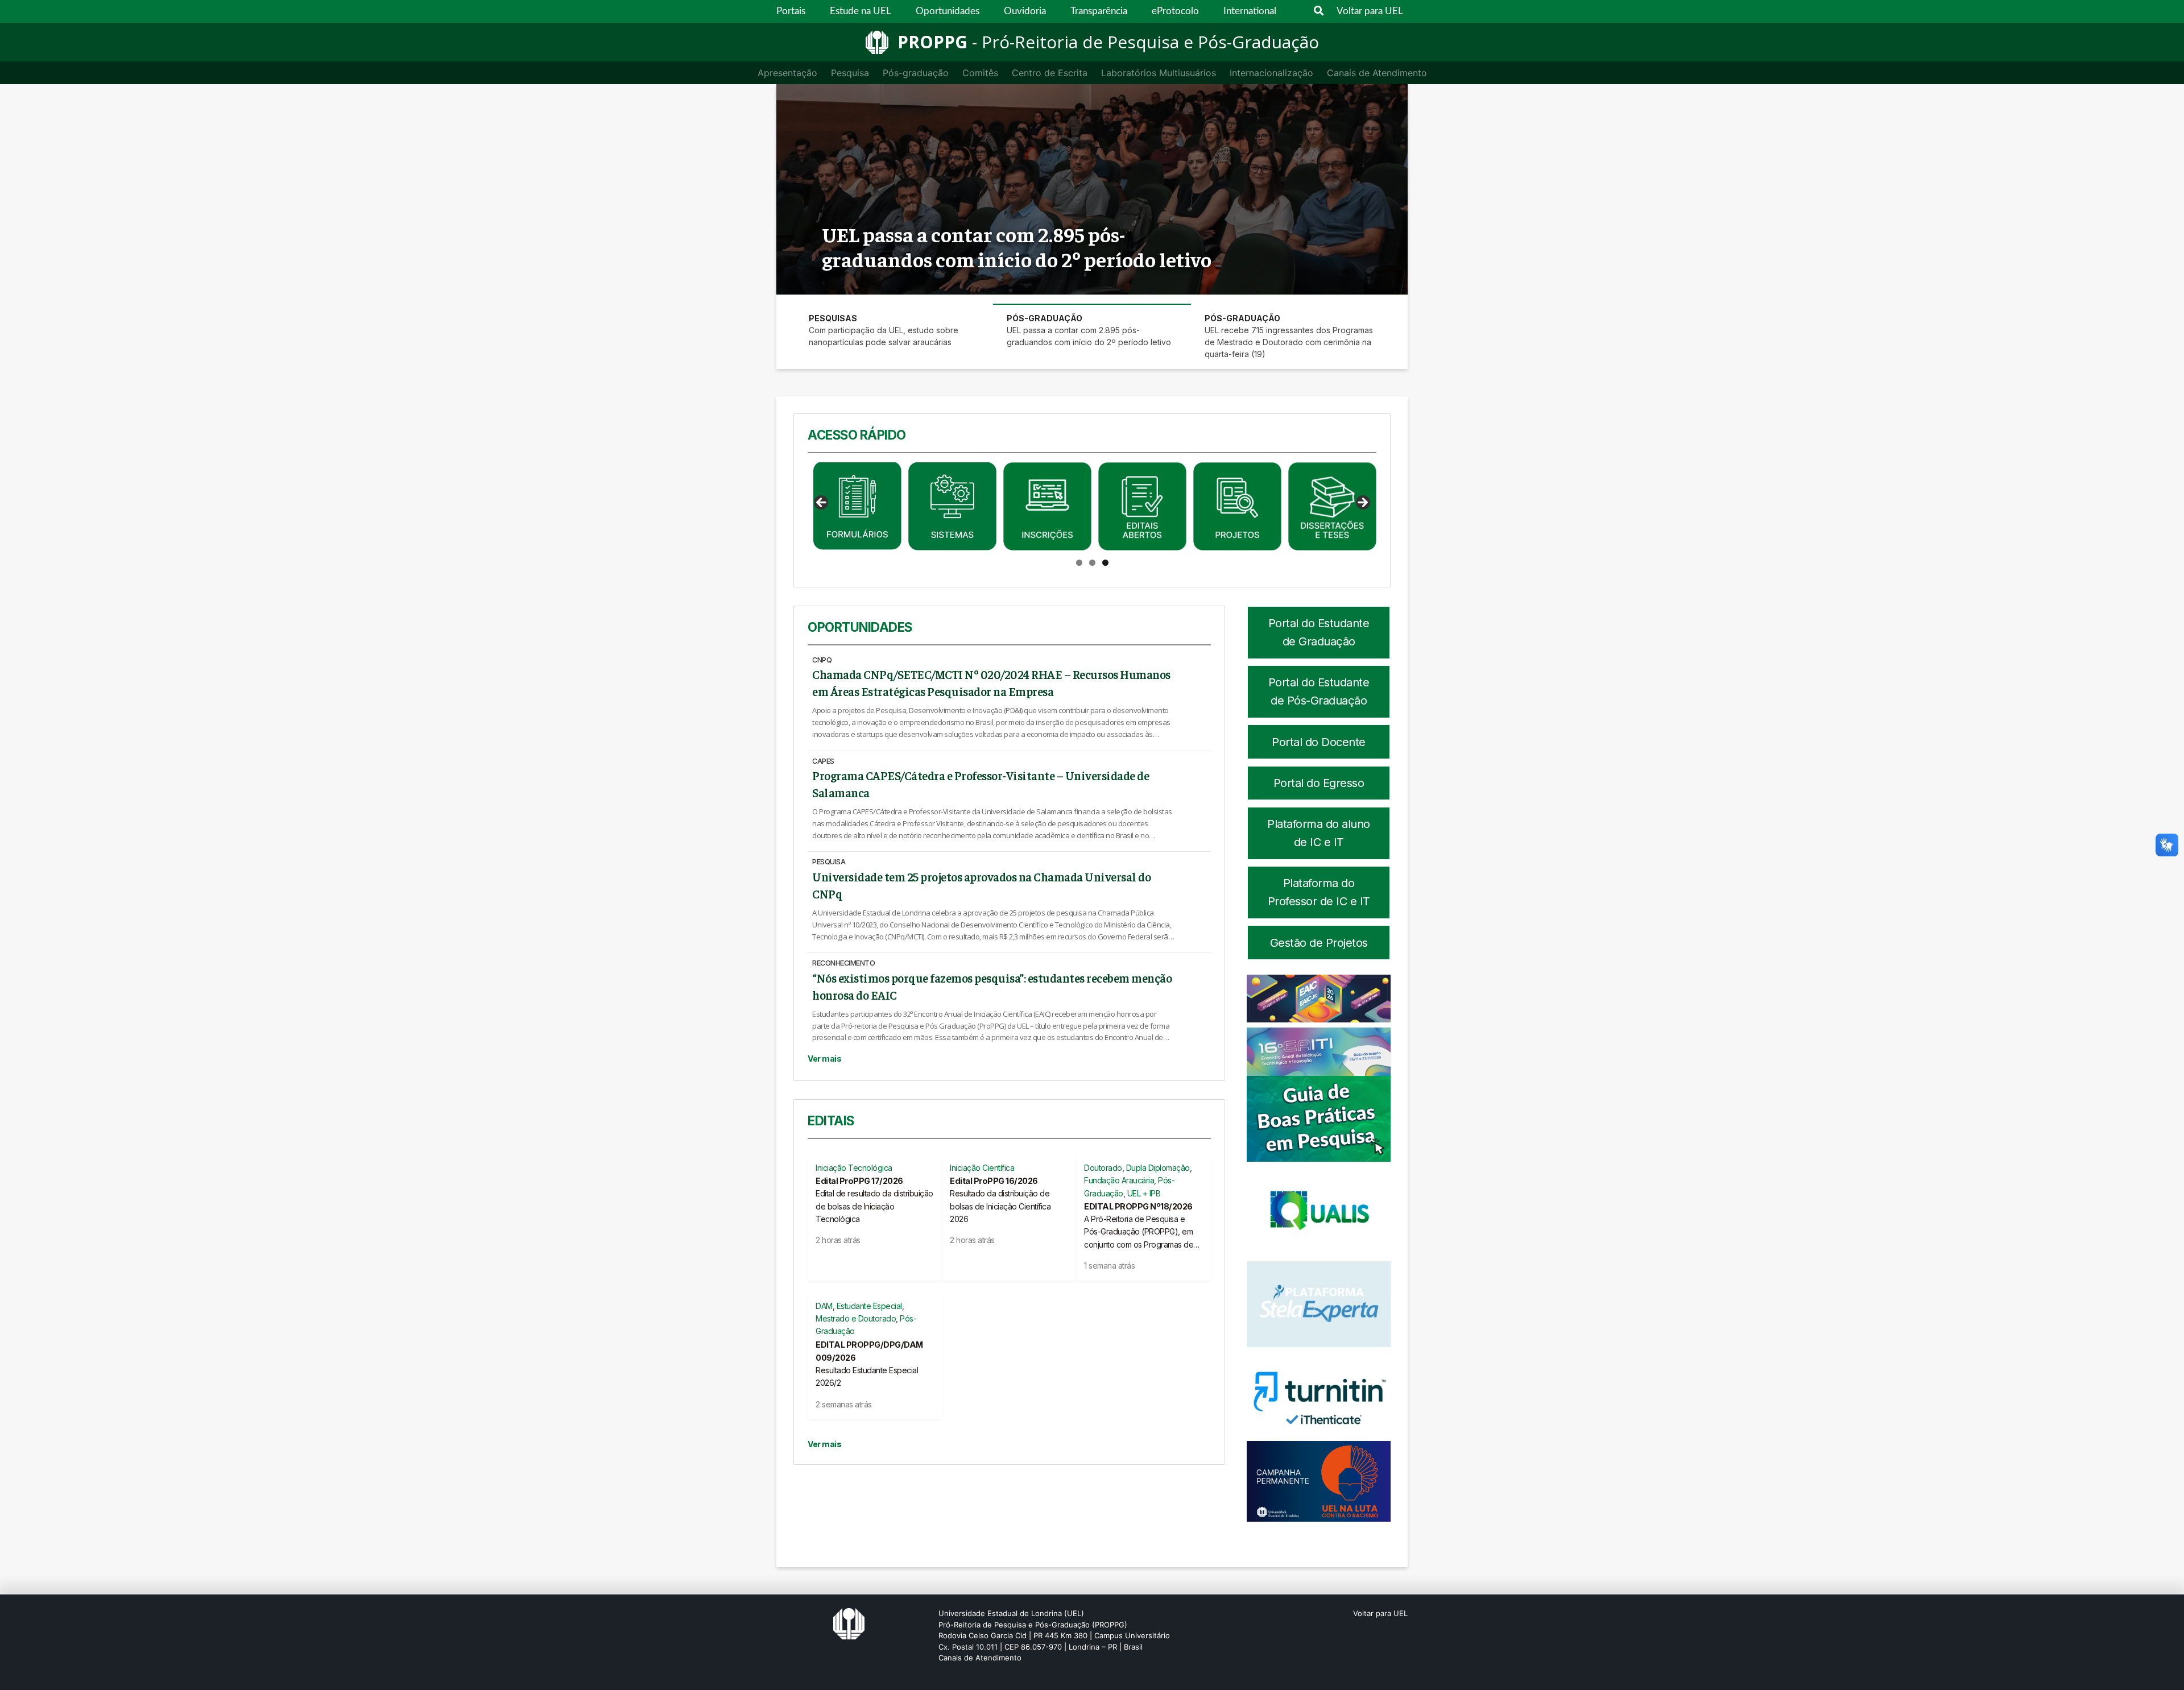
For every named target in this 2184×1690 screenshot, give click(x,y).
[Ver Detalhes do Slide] (857, 506)
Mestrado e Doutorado (856, 1318)
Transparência (1099, 11)
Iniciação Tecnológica (854, 1168)
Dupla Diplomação (1158, 1168)
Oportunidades (948, 11)
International (1250, 11)
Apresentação (787, 73)
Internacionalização (1271, 73)
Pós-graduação (916, 73)
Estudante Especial (869, 1306)
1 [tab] (1079, 563)
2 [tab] (1092, 563)
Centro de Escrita (1050, 73)
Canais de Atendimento (1377, 73)
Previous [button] (822, 503)
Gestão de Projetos (1319, 943)
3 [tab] (1105, 563)
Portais (791, 11)
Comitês (980, 73)
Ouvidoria (1025, 11)
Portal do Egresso (1319, 783)
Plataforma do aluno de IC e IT (1319, 833)
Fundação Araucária (1119, 1180)
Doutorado (1103, 1168)
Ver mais (824, 1059)
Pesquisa (850, 73)
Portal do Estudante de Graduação (1319, 632)
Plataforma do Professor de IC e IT (1319, 892)
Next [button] (1362, 503)
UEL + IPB (1144, 1193)
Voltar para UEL (1370, 11)
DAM (824, 1306)
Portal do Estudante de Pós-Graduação (1319, 691)
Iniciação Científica (982, 1168)
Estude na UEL (861, 11)
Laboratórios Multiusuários (1159, 73)
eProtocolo (1175, 11)
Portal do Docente (1319, 742)
